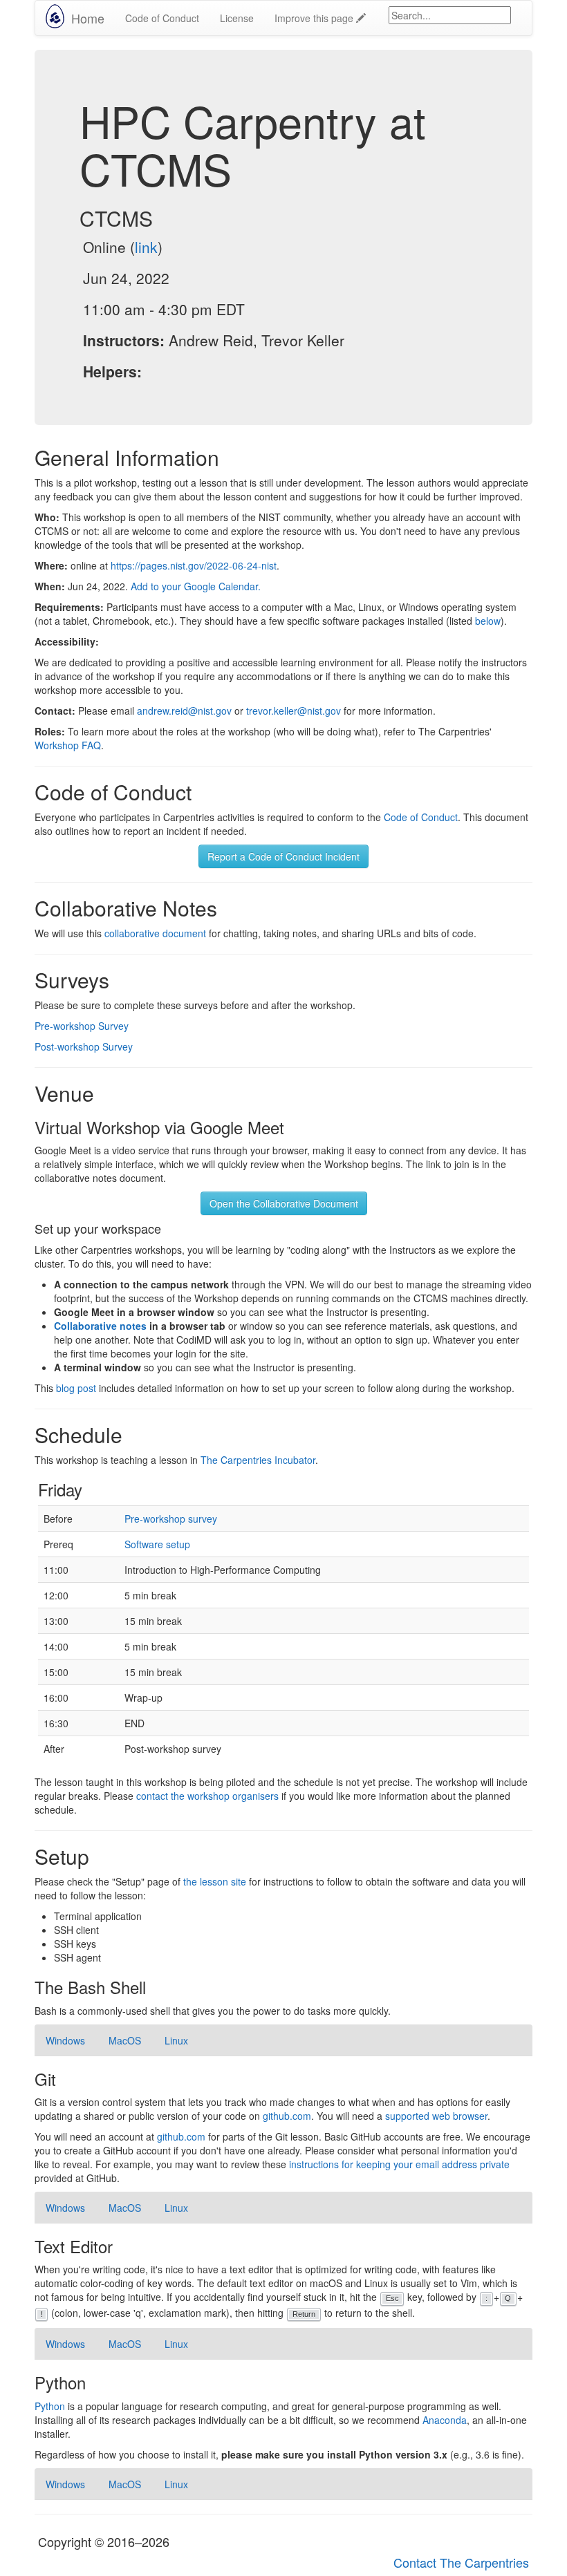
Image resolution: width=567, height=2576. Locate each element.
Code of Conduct (162, 18)
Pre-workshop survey (171, 1519)
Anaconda (445, 2420)
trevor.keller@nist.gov (294, 711)
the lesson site (215, 1881)
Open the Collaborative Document (284, 1203)
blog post (76, 1388)
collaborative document (155, 933)
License (237, 18)
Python (50, 2406)
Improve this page (315, 18)
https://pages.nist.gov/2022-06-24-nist (194, 565)
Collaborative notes (100, 1326)
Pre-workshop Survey (82, 1026)
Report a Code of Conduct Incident (283, 856)
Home (88, 18)
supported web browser (436, 2116)
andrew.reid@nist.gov (184, 711)
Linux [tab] (176, 2040)
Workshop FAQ (68, 745)
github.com (287, 2116)
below (488, 621)
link (146, 247)
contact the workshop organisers (207, 1796)
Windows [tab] (65, 2040)
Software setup (157, 1544)
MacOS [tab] (125, 2040)
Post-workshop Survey (84, 1046)
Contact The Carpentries (461, 2562)
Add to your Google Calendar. (196, 586)
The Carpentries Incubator (258, 1460)
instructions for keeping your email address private (399, 2164)
